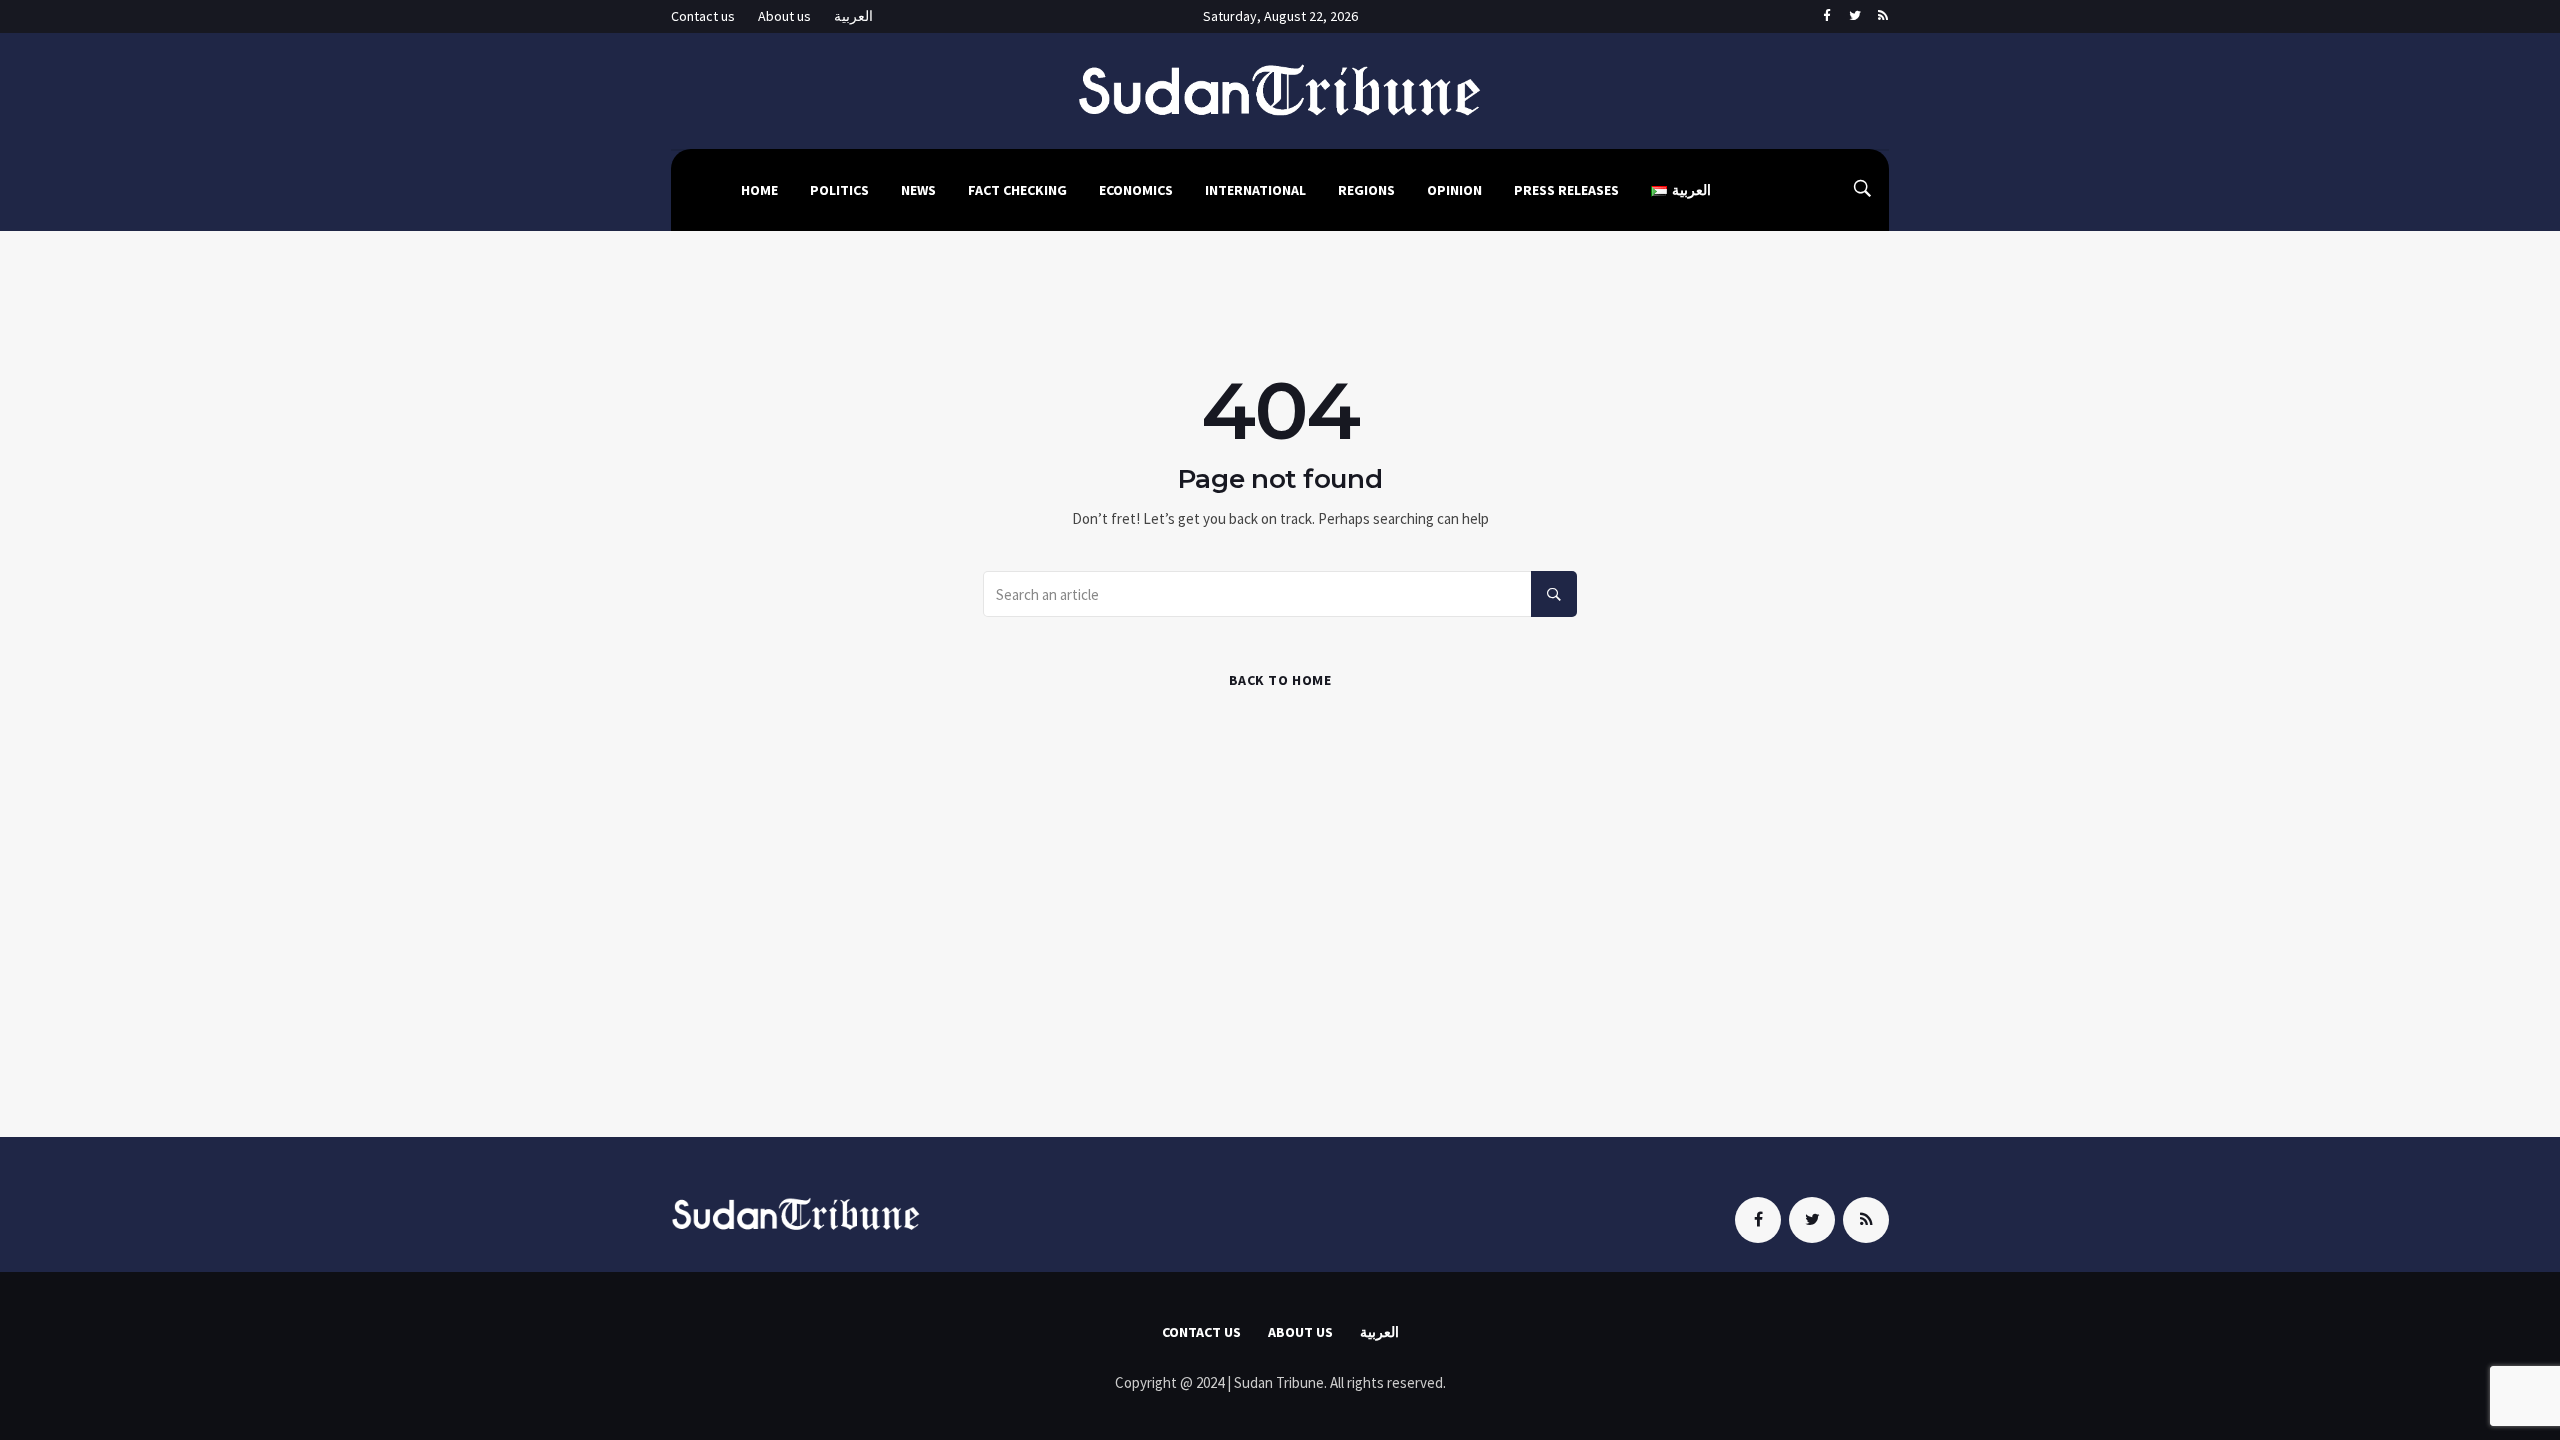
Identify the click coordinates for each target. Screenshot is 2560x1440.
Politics (839, 190)
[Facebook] (1826, 17)
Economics (1136, 190)
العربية (853, 16)
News (918, 190)
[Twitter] (1854, 17)
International (1255, 190)
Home (759, 190)
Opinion (1454, 190)
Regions (1366, 190)
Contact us (703, 16)
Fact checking (1017, 190)
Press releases (1566, 190)
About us (784, 16)
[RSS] (1882, 17)
